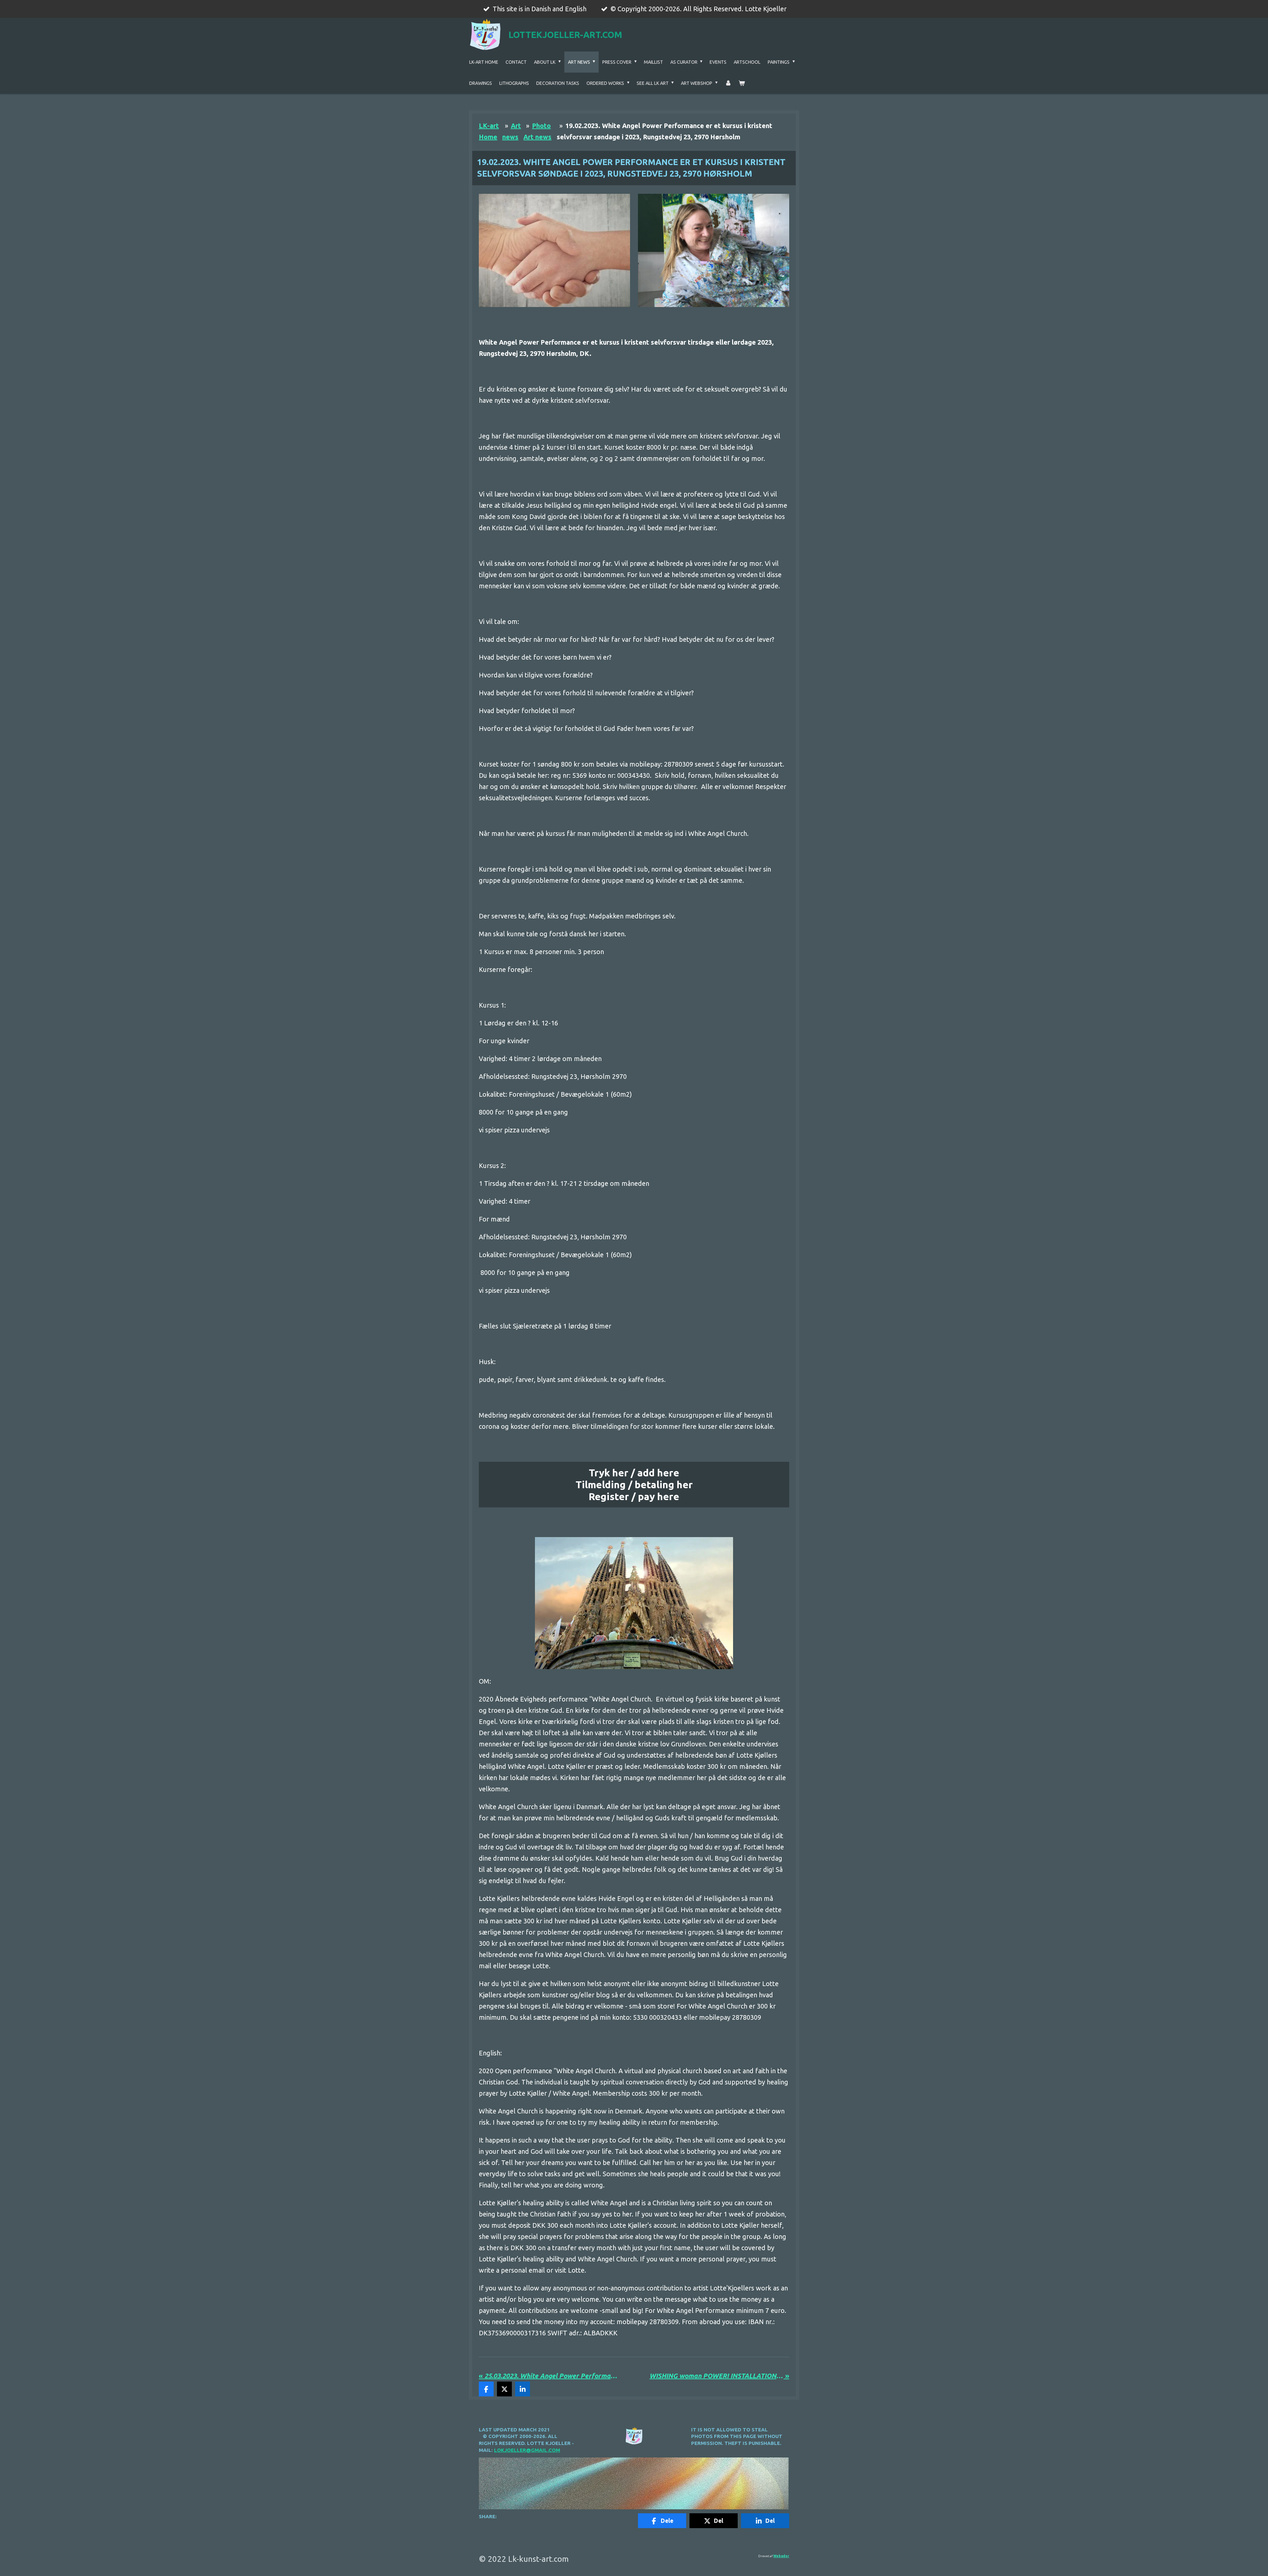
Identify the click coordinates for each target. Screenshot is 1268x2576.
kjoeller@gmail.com (530, 2450)
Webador (781, 2556)
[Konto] (728, 83)
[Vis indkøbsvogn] (742, 83)
